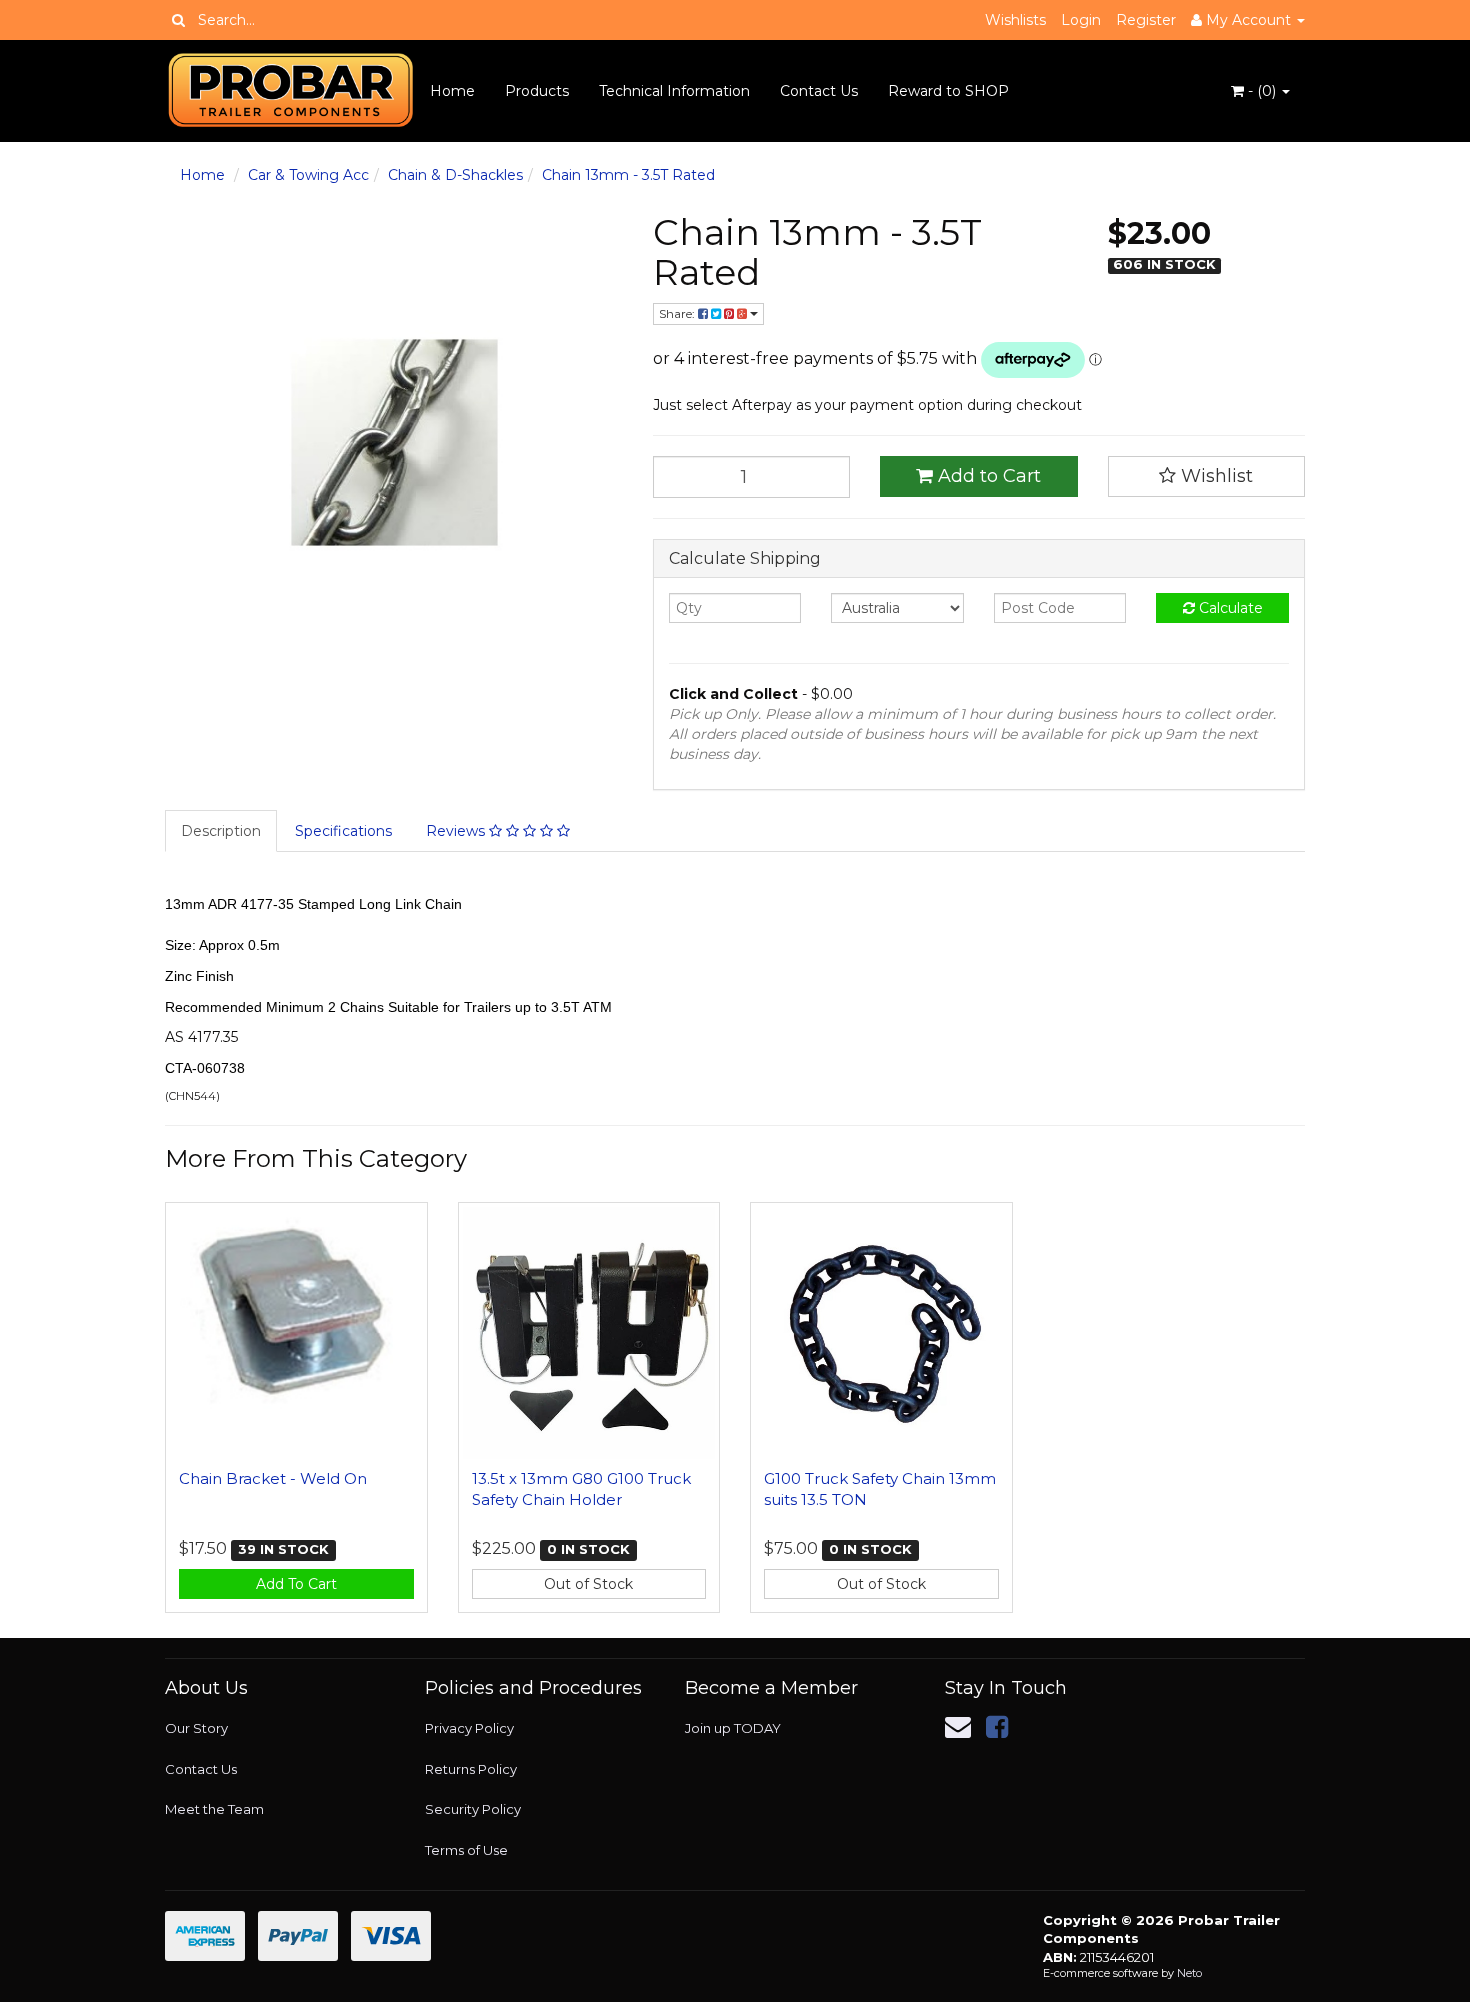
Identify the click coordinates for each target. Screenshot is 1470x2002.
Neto (1189, 1973)
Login (1081, 20)
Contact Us (819, 91)
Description (221, 831)
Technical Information (674, 91)
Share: (678, 313)
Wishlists (1015, 20)
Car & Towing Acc (308, 175)
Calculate (1229, 608)
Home (452, 91)
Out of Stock (588, 1584)
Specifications (343, 831)
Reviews (457, 831)
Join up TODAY (733, 1728)
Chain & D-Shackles (455, 175)
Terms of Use (466, 1850)
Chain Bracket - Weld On (273, 1478)
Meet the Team (214, 1809)
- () (1262, 91)
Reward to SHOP (948, 91)
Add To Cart (296, 1584)
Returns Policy (471, 1769)
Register (1146, 20)
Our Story (196, 1728)
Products (537, 91)
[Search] (178, 20)
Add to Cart (987, 476)
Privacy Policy (469, 1728)
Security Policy (473, 1809)
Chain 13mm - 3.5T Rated (628, 175)
